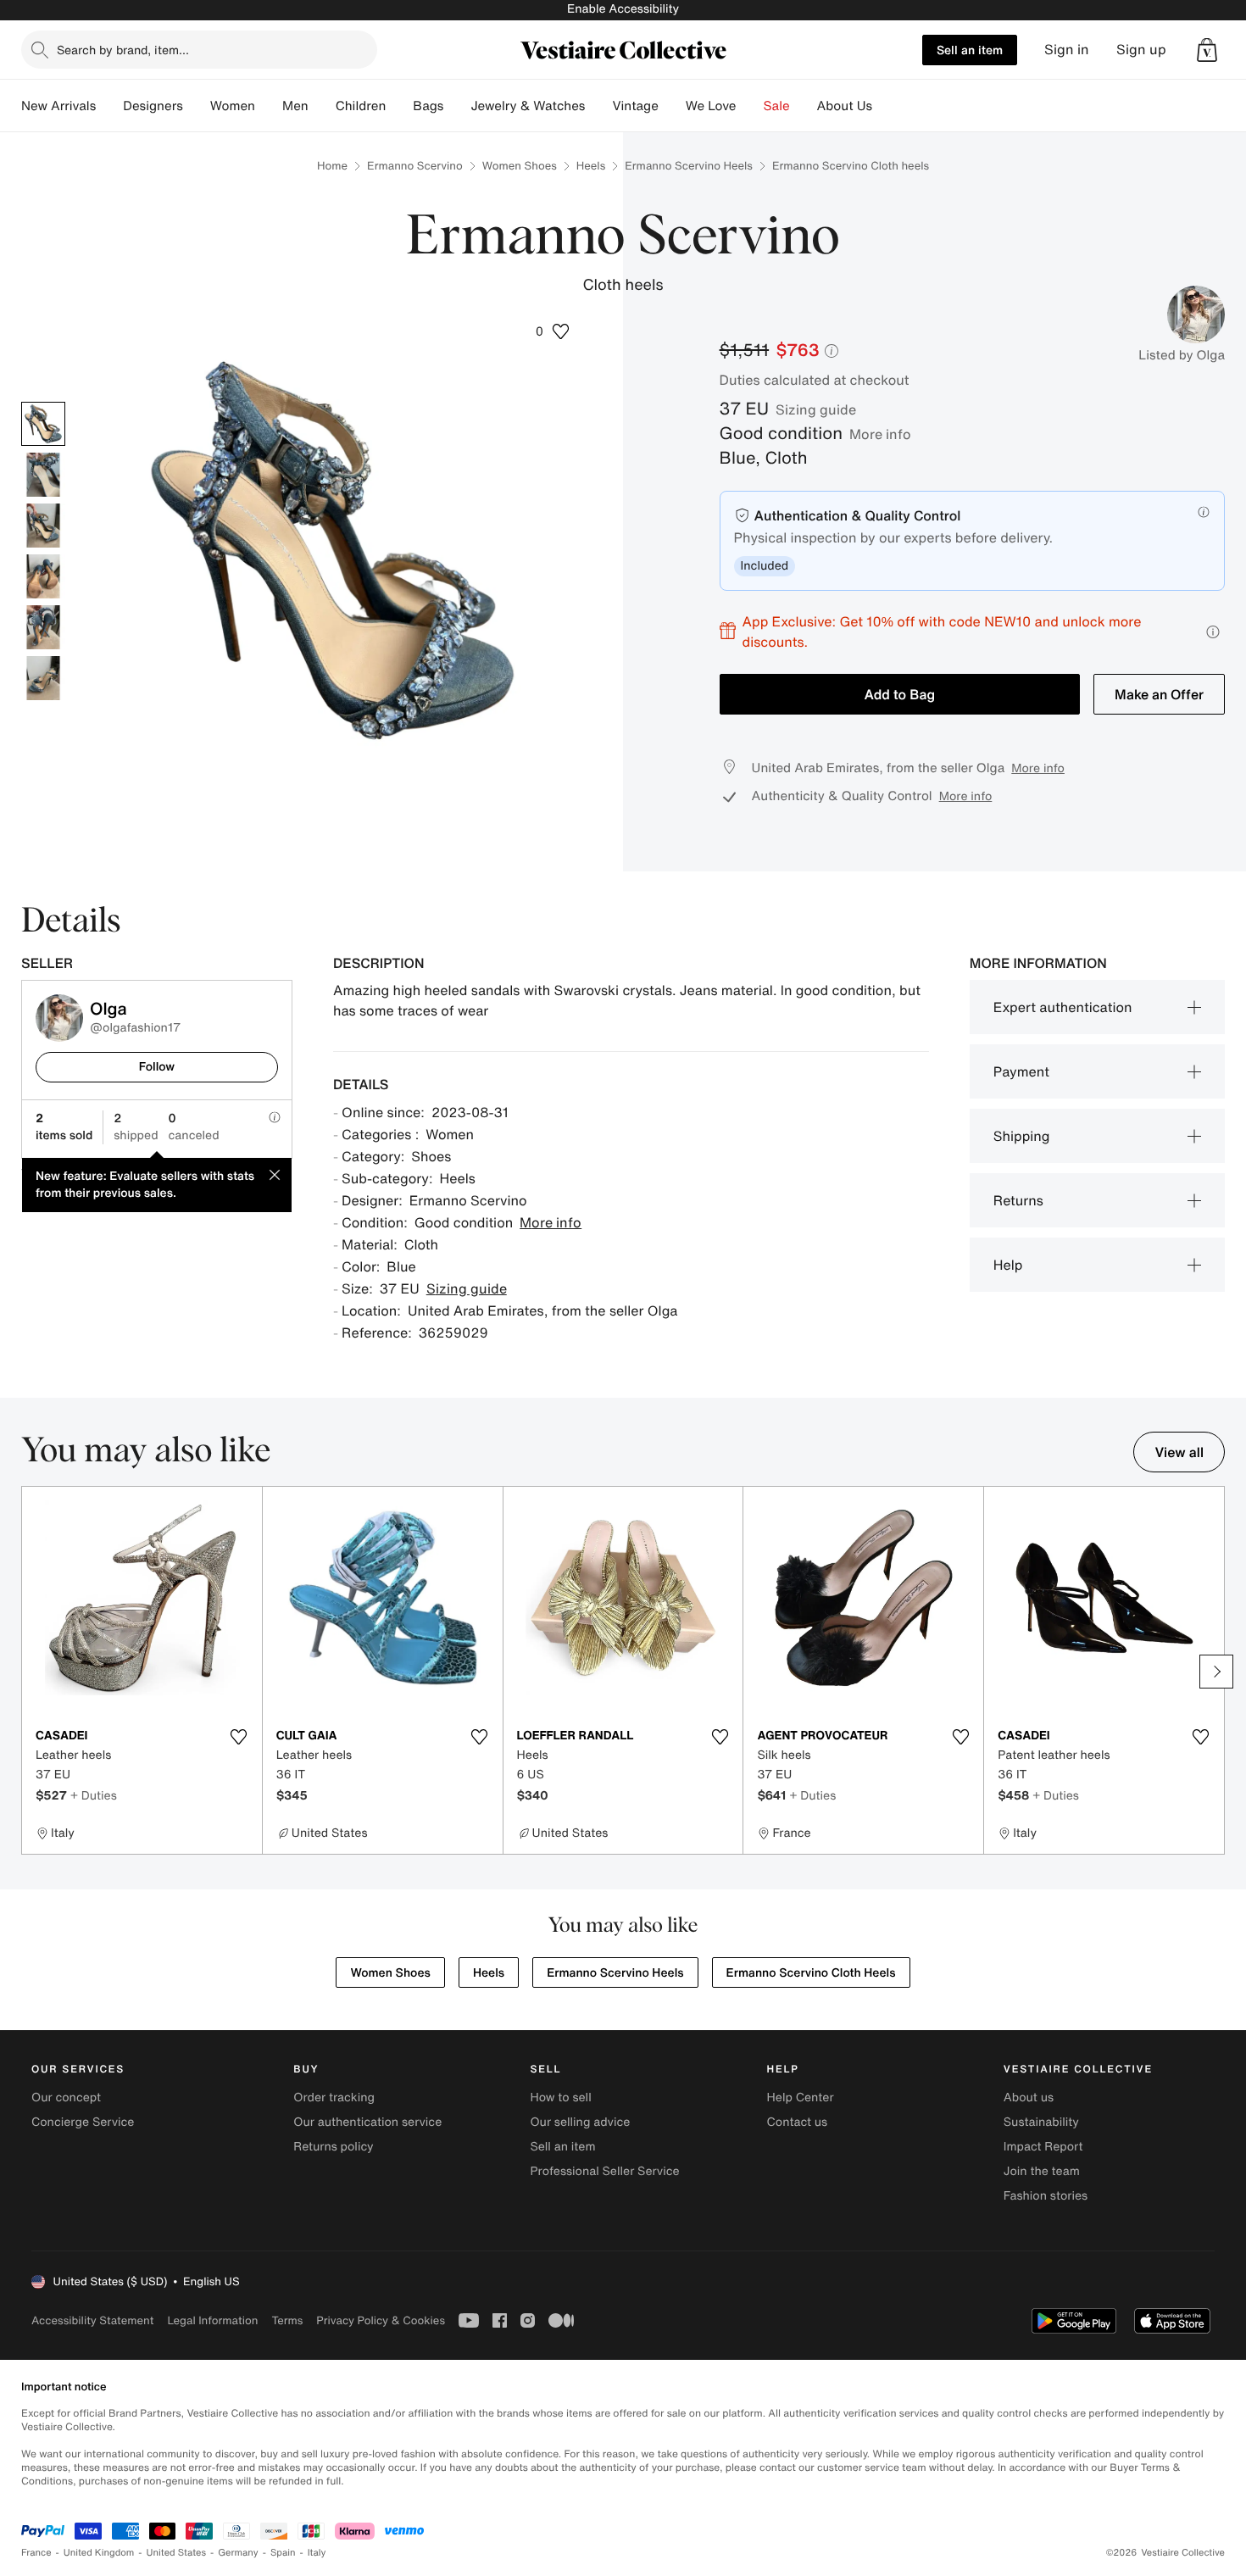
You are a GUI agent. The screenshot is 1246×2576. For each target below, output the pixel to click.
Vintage (635, 106)
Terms (287, 2320)
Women (233, 106)
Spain (283, 2553)
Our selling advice (580, 2122)
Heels (591, 166)
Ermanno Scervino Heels (689, 166)
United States (177, 2553)
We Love (711, 106)
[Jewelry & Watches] (598, 106)
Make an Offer (1159, 694)
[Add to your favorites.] (239, 1737)
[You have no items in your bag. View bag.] (1207, 50)
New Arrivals (58, 106)
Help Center (801, 2098)
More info (880, 434)
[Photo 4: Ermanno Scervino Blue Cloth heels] (43, 576)
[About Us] (886, 106)
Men (295, 106)
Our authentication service (367, 2122)
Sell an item (970, 50)
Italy (317, 2553)
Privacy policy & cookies (381, 2320)
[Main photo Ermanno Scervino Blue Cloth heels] (43, 424)
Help (1008, 1265)
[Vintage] (672, 106)
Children (361, 106)
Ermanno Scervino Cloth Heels (811, 1973)
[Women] (269, 106)
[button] (1207, 50)
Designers (153, 106)
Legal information (212, 2320)
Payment (1021, 1071)
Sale (777, 106)
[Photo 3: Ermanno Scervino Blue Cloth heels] (43, 526)
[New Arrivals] (109, 106)
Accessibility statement (92, 2320)
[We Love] (750, 106)
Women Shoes (520, 166)
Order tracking (334, 2098)
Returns (1018, 1200)
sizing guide (816, 409)
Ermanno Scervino (415, 166)
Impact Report (1043, 2147)
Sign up (1141, 50)
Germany (238, 2553)
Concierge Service (83, 2122)
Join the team (1042, 2171)
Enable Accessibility (623, 9)
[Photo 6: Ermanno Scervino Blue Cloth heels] (43, 678)
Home (332, 166)
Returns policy (333, 2147)
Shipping (1022, 1136)
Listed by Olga (1182, 355)
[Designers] (197, 106)
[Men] (322, 106)
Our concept (66, 2098)
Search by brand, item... (123, 50)
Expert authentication (1063, 1007)
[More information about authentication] (1204, 512)
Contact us (798, 2122)
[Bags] (457, 106)
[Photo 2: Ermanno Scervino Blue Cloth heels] (43, 475)
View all (1179, 1452)
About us (1029, 2098)
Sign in (1067, 50)
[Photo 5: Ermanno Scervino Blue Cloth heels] (43, 627)
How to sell (560, 2098)
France (36, 2553)
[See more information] (1213, 632)
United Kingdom (99, 2553)
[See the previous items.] (30, 1672)
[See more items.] (1216, 1672)
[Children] (399, 106)
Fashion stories (1046, 2196)
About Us (845, 106)
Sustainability (1041, 2122)
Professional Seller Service (604, 2171)
